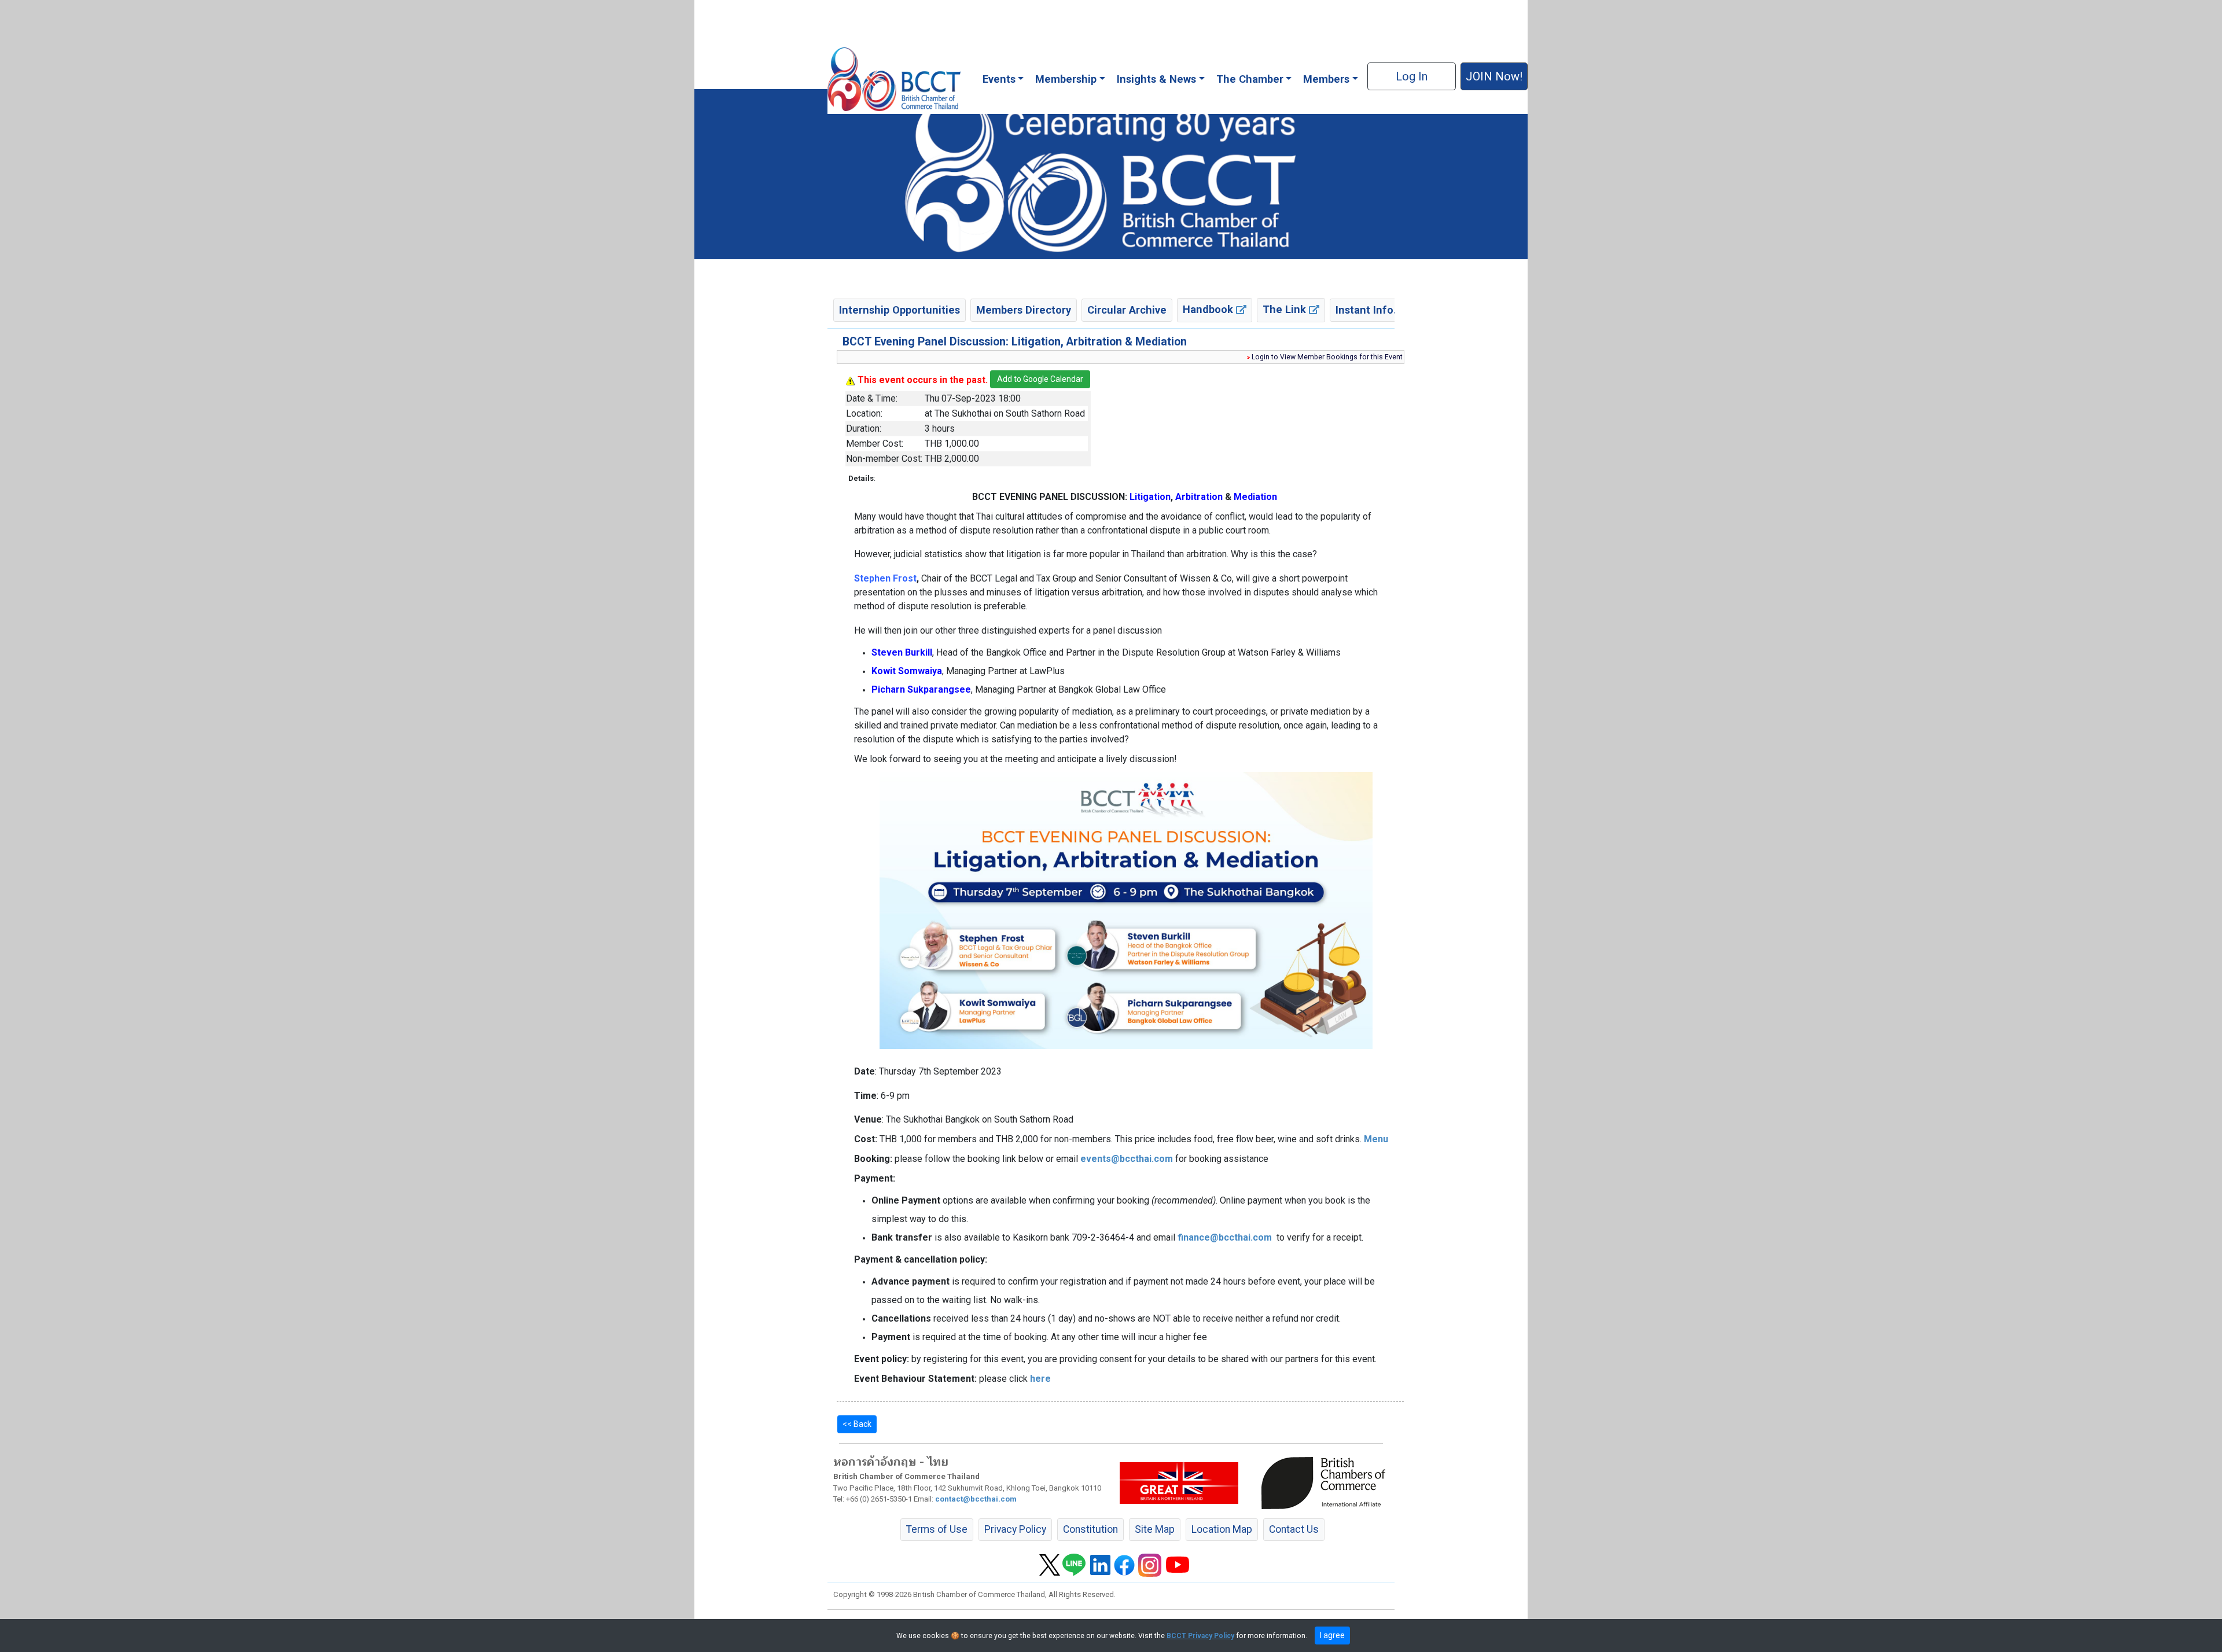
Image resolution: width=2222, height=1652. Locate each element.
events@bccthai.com (1127, 1159)
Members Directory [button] (1024, 310)
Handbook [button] (1209, 309)
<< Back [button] (857, 1424)
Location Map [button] (1222, 1529)
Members (1326, 79)
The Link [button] (1286, 309)
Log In (1412, 76)
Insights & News (1156, 79)
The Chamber (1250, 79)
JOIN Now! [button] (1494, 76)
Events (999, 79)
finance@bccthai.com (1225, 1237)
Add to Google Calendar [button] (1040, 379)
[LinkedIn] (1100, 1564)
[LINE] (1074, 1564)
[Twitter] (1050, 1564)
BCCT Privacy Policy (1200, 1636)
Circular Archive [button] (1127, 310)
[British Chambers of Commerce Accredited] (1326, 1482)
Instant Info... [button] (1369, 310)
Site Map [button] (1155, 1529)
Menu (1376, 1139)
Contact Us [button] (1294, 1529)
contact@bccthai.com (976, 1499)
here (1040, 1379)
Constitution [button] (1090, 1529)
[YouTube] (1178, 1564)
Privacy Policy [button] (1015, 1529)
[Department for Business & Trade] (1179, 1482)
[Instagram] (1150, 1564)
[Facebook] (1124, 1564)
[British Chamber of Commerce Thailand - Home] (894, 79)
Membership (1066, 79)
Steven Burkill (902, 652)
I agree (1332, 1635)
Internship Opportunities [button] (900, 310)
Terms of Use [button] (937, 1529)
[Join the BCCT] (1111, 174)
